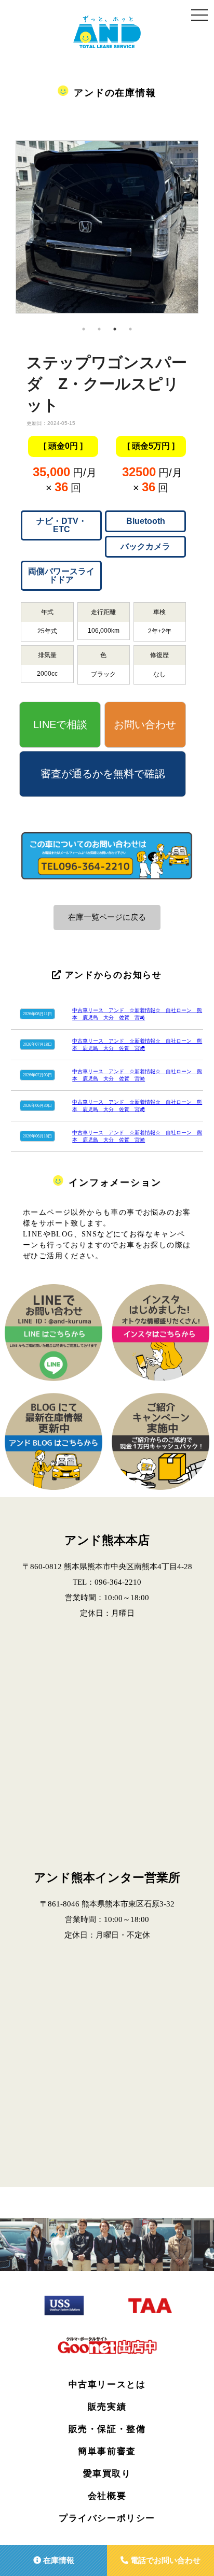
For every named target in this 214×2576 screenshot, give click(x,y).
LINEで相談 (60, 724)
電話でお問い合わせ (164, 2560)
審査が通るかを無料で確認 (103, 774)
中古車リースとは (107, 2385)
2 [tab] (99, 329)
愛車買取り (107, 2474)
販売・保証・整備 (107, 2429)
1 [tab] (84, 329)
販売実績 (107, 2407)
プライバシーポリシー (107, 2518)
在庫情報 (58, 2560)
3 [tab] (115, 329)
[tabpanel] (107, 231)
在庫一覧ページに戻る (107, 917)
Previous (8, 231)
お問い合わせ (145, 724)
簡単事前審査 (107, 2451)
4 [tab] (130, 329)
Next (206, 231)
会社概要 (107, 2496)
